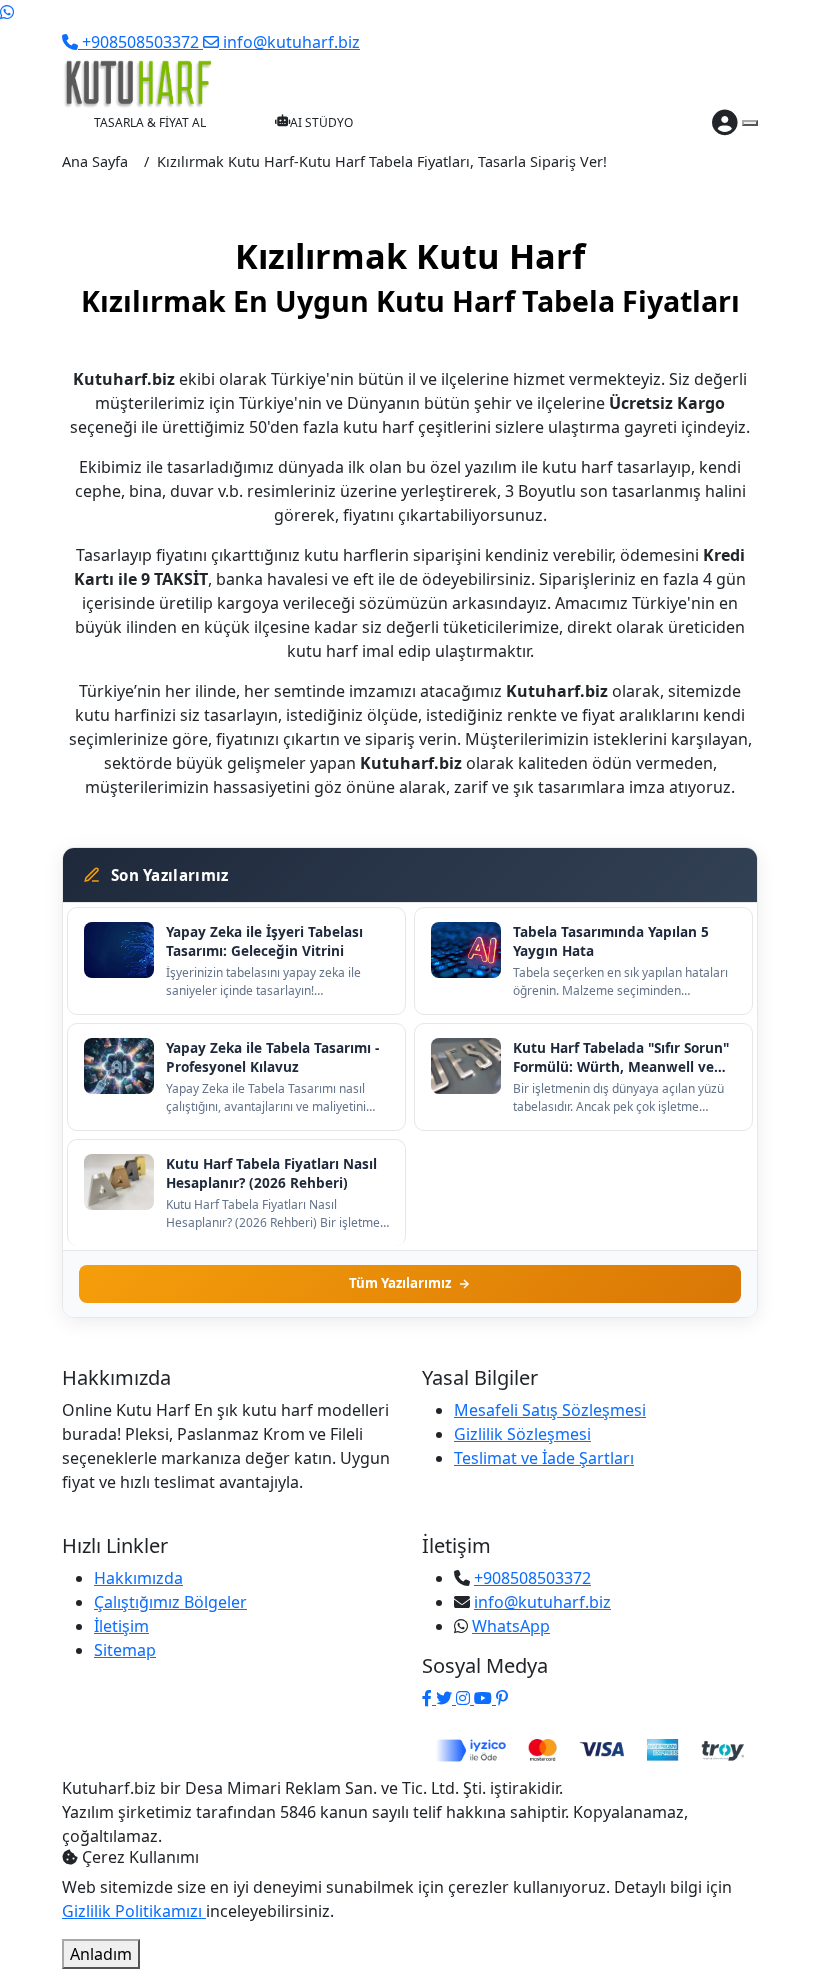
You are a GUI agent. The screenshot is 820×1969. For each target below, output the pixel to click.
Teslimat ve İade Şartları (544, 1458)
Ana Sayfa (95, 161)
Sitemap (125, 1650)
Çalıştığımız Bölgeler (170, 1602)
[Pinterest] (502, 1698)
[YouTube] (485, 1698)
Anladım (101, 1954)
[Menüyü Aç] (750, 123)
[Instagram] (465, 1698)
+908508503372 (532, 1578)
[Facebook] (429, 1698)
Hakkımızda (138, 1578)
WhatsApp (511, 1626)
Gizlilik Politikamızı (134, 1911)
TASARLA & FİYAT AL (150, 122)
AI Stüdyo (321, 122)
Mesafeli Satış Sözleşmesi (550, 1410)
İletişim (121, 1626)
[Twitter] (446, 1698)
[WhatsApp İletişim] (7, 12)
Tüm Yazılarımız (400, 1283)
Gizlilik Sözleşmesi (522, 1434)
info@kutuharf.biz (542, 1602)
